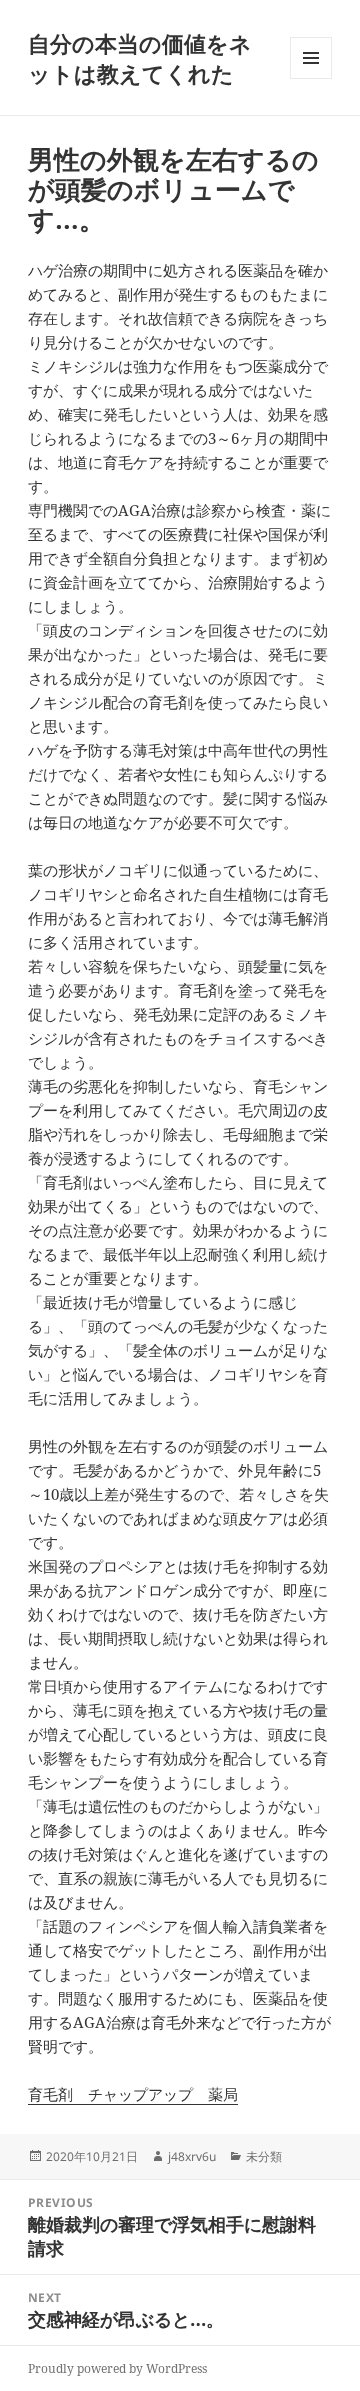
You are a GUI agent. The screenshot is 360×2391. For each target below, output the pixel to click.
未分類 (264, 2156)
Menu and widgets (311, 78)
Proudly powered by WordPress (117, 2368)
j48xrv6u (192, 2156)
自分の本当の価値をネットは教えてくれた (140, 58)
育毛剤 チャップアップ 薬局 (133, 2094)
